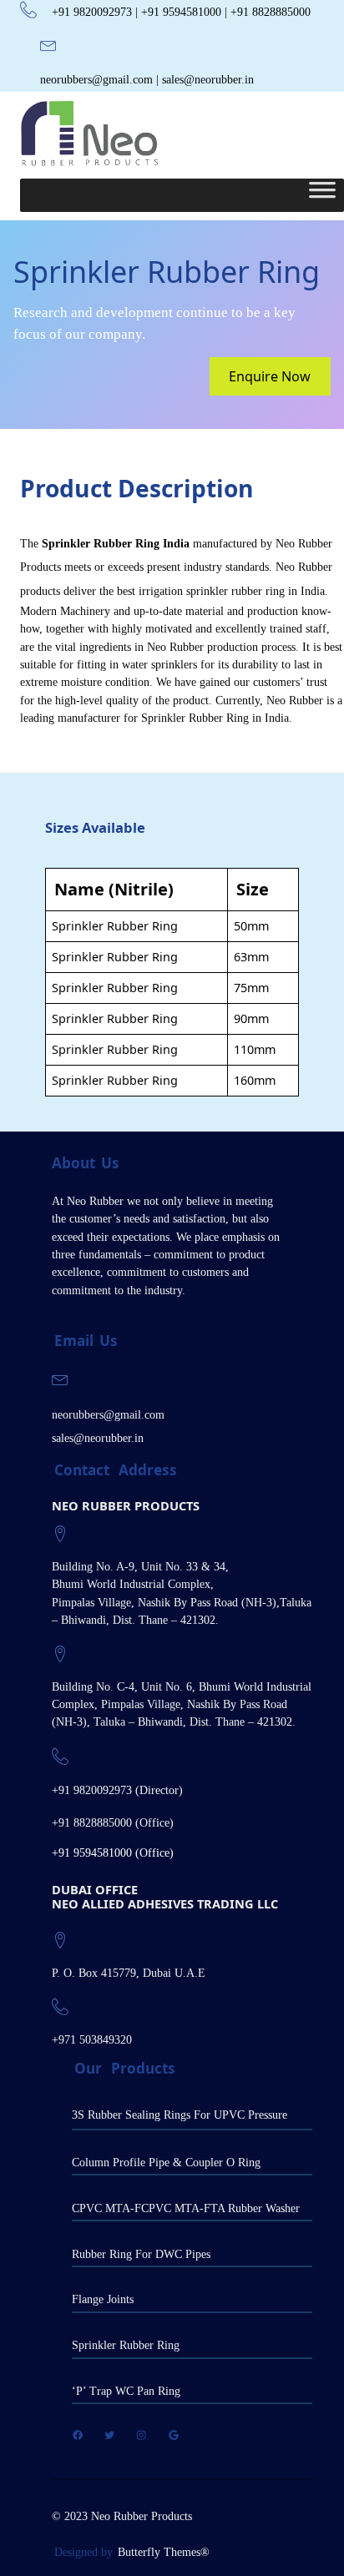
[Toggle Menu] (322, 195)
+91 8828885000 (271, 12)
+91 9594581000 (181, 12)
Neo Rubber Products (142, 2516)
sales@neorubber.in (98, 1438)
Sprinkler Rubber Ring (126, 2345)
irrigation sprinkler (183, 591)
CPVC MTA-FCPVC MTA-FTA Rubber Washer (186, 2208)
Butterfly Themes (159, 2552)
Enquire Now (270, 376)
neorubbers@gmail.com (96, 79)
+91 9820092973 (92, 12)
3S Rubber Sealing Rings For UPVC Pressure (180, 2115)
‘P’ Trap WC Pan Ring (126, 2391)
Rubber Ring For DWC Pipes (141, 2254)
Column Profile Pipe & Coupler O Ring (166, 2162)
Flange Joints (103, 2299)
